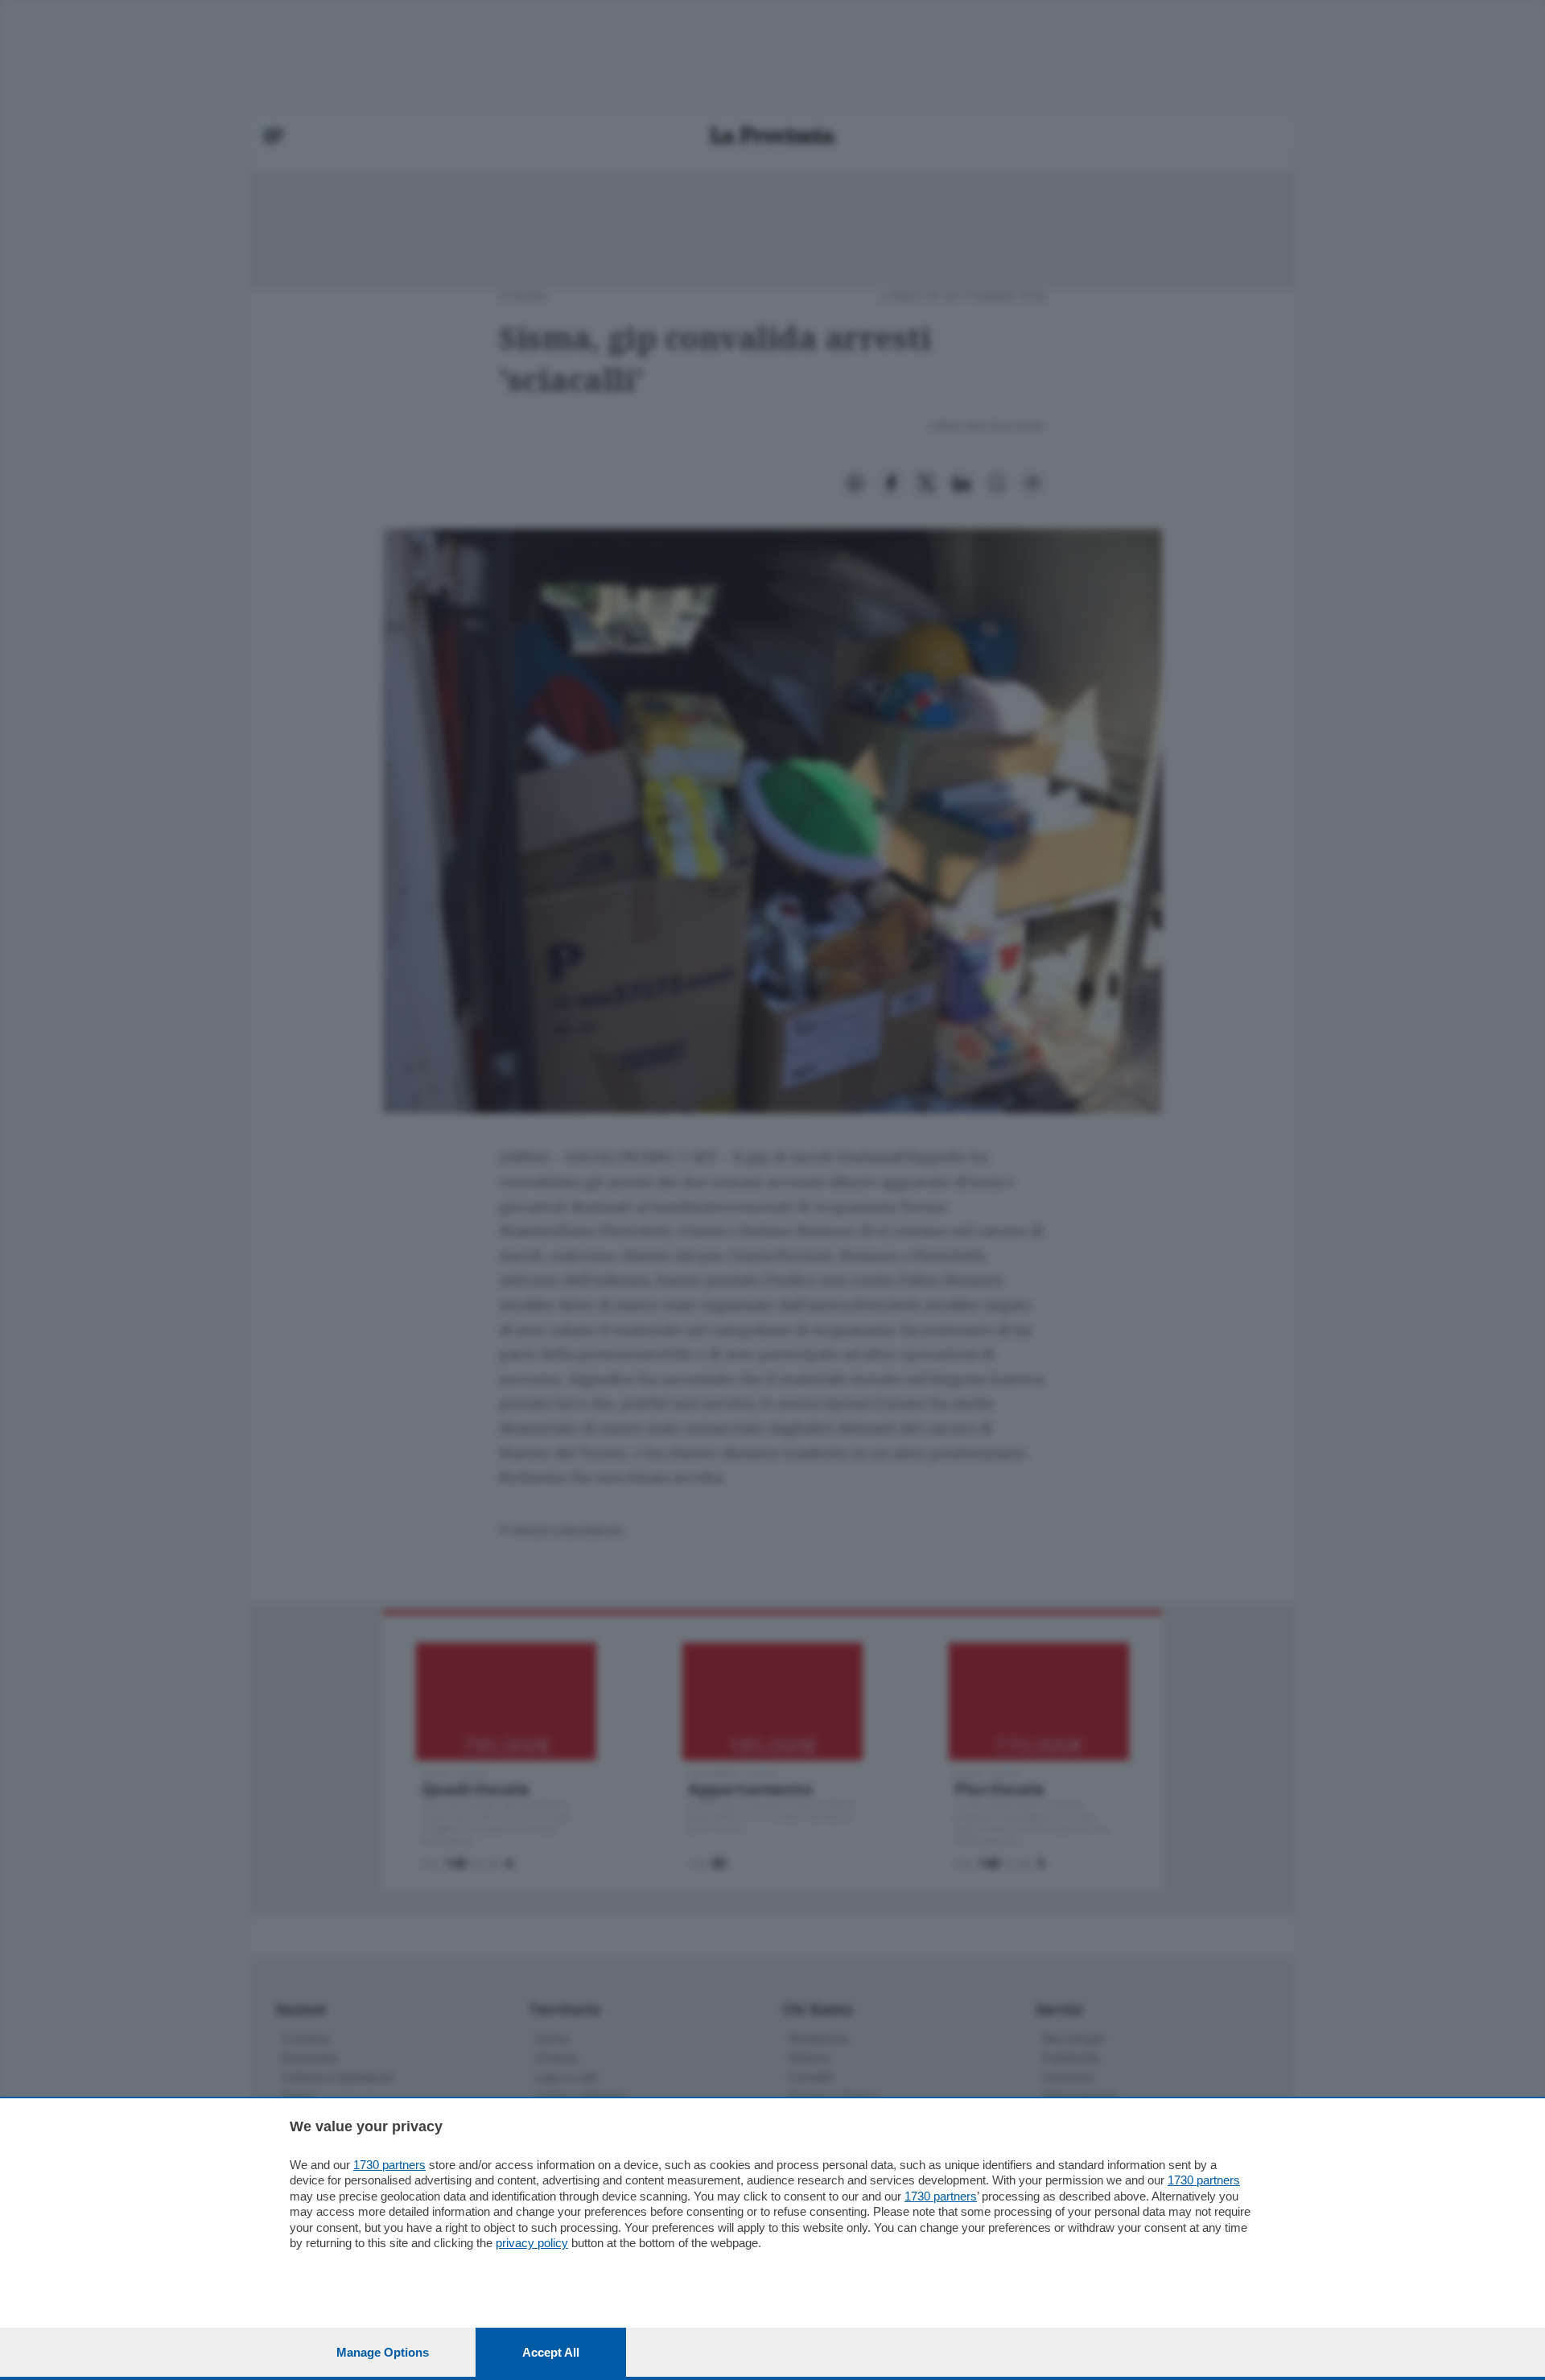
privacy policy (532, 2243)
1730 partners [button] (389, 2165)
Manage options (383, 2352)
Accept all (551, 2352)
